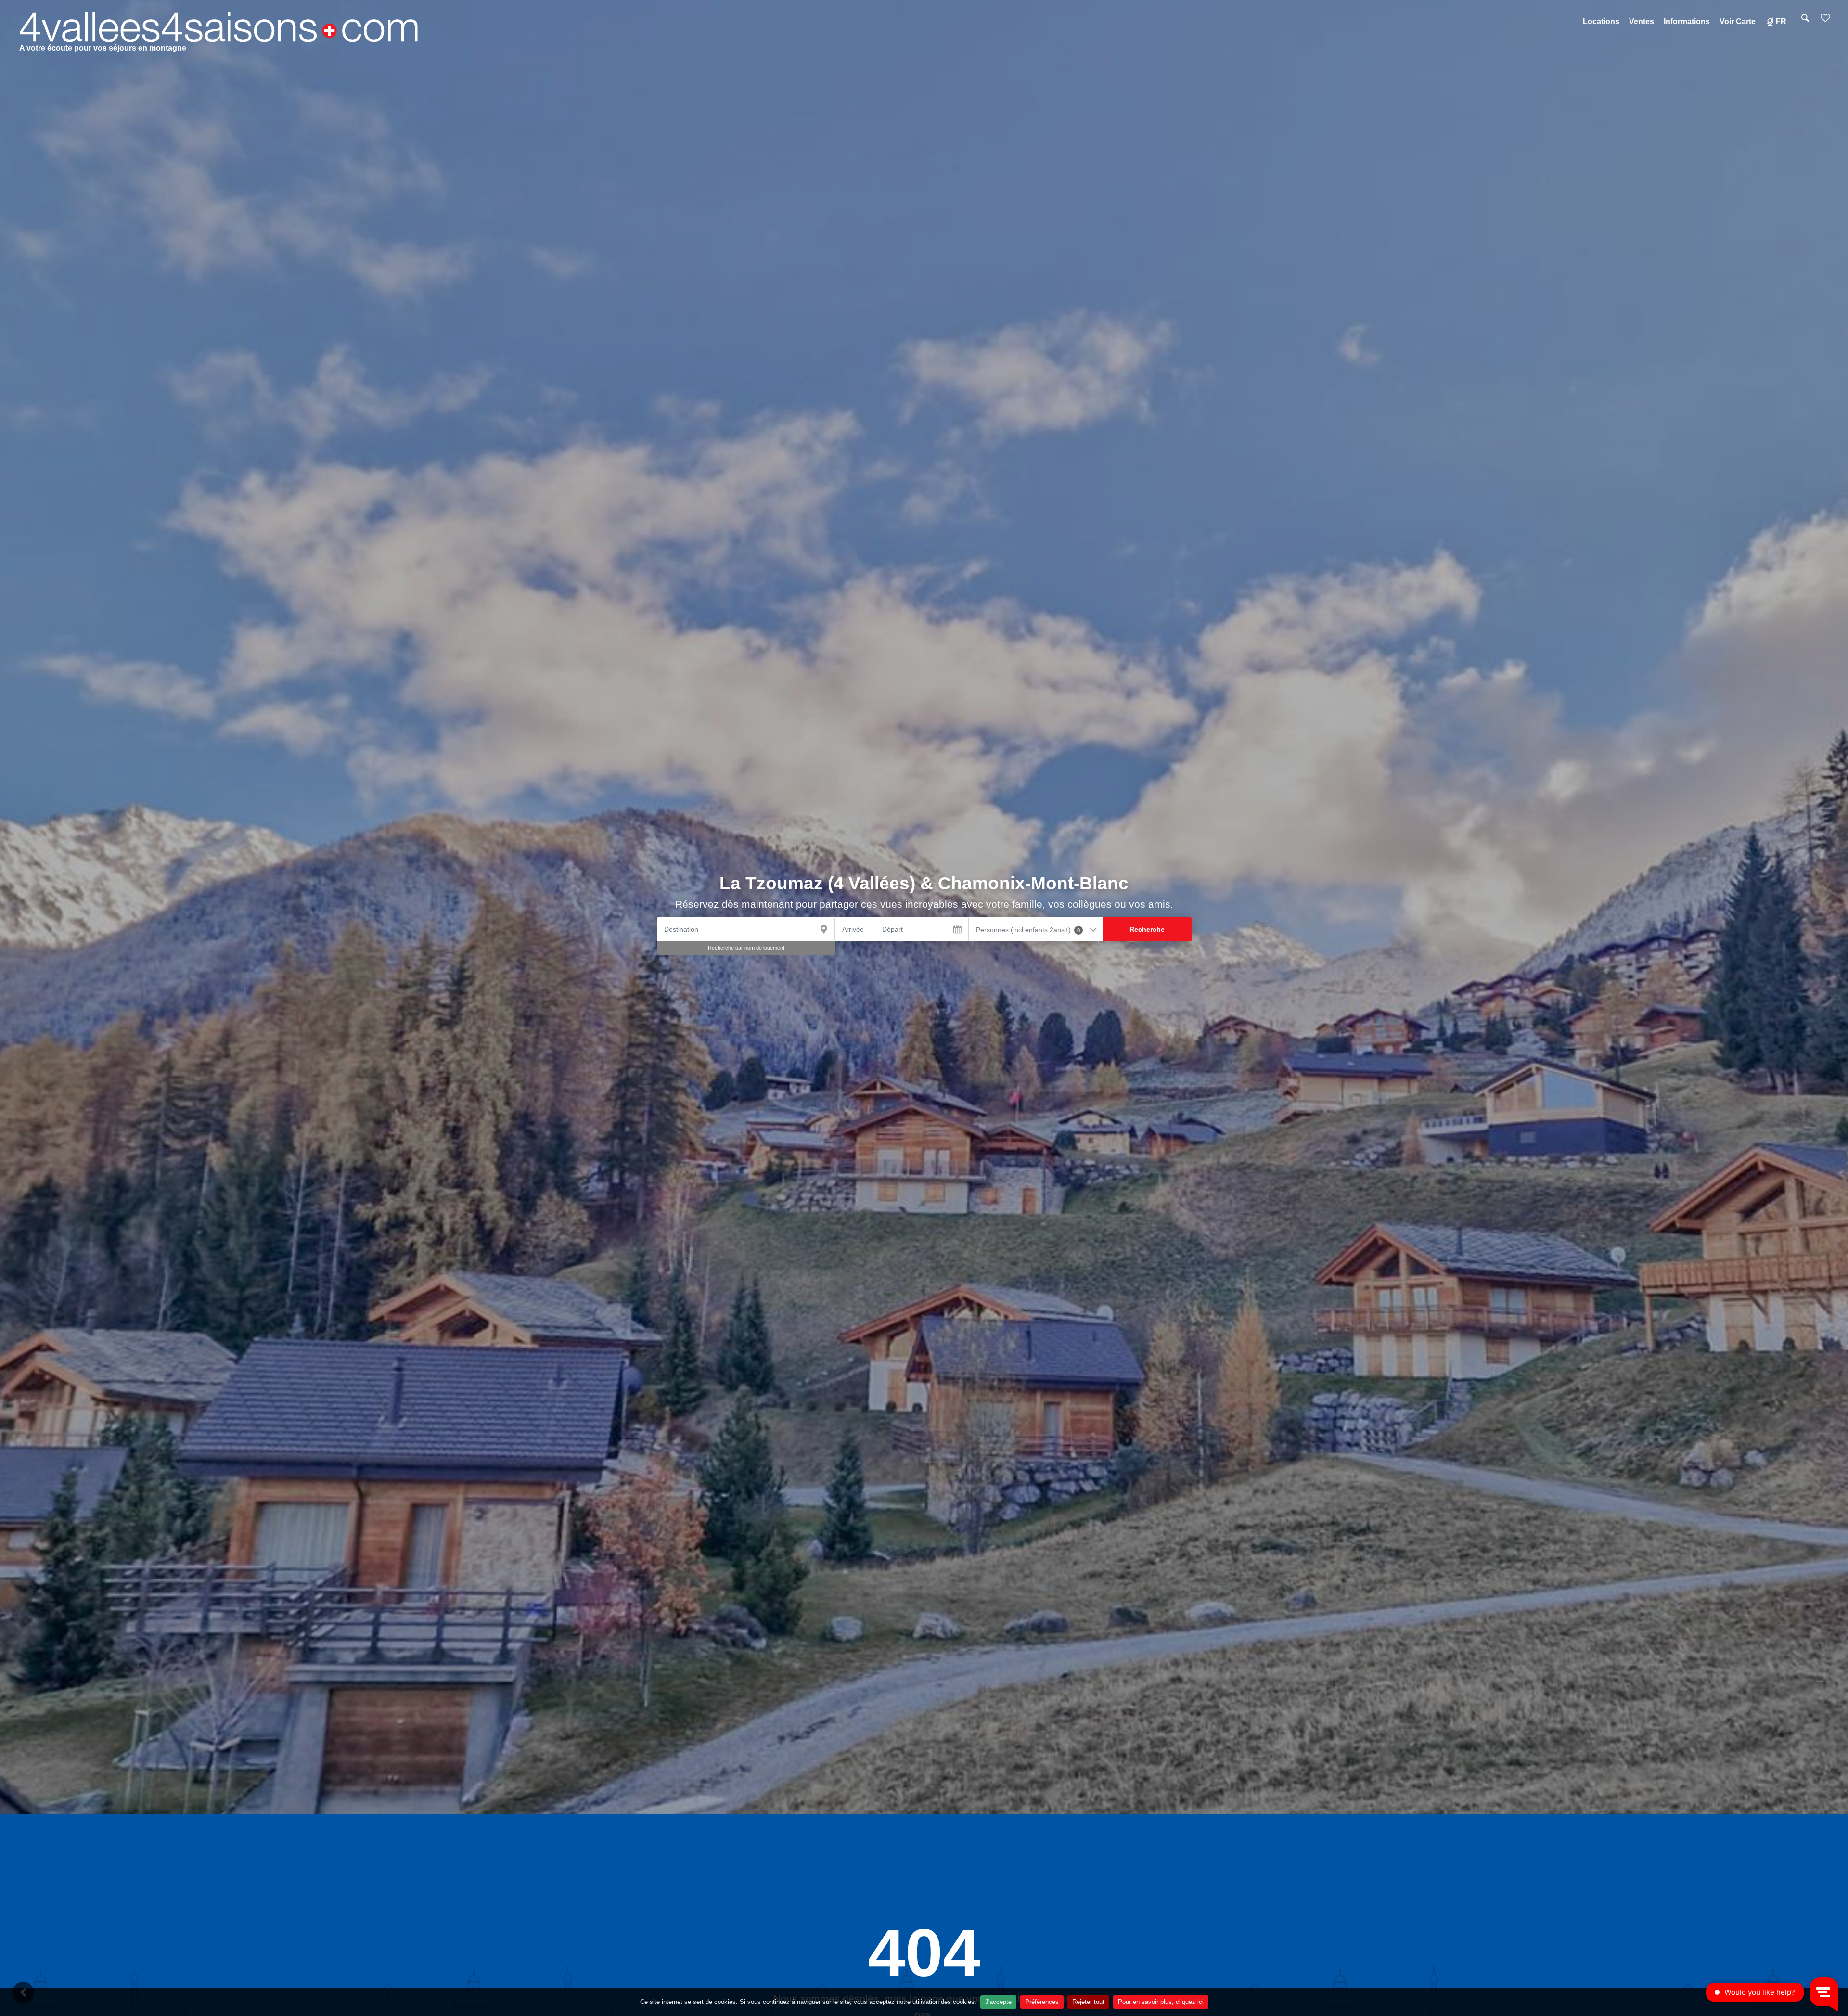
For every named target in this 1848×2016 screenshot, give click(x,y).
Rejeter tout (1088, 2002)
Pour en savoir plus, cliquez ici (1161, 2002)
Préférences (1042, 2002)
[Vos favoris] (1825, 21)
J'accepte (998, 2002)
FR (1781, 21)
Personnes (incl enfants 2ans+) (1028, 930)
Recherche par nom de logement (746, 948)
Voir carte (1738, 21)
